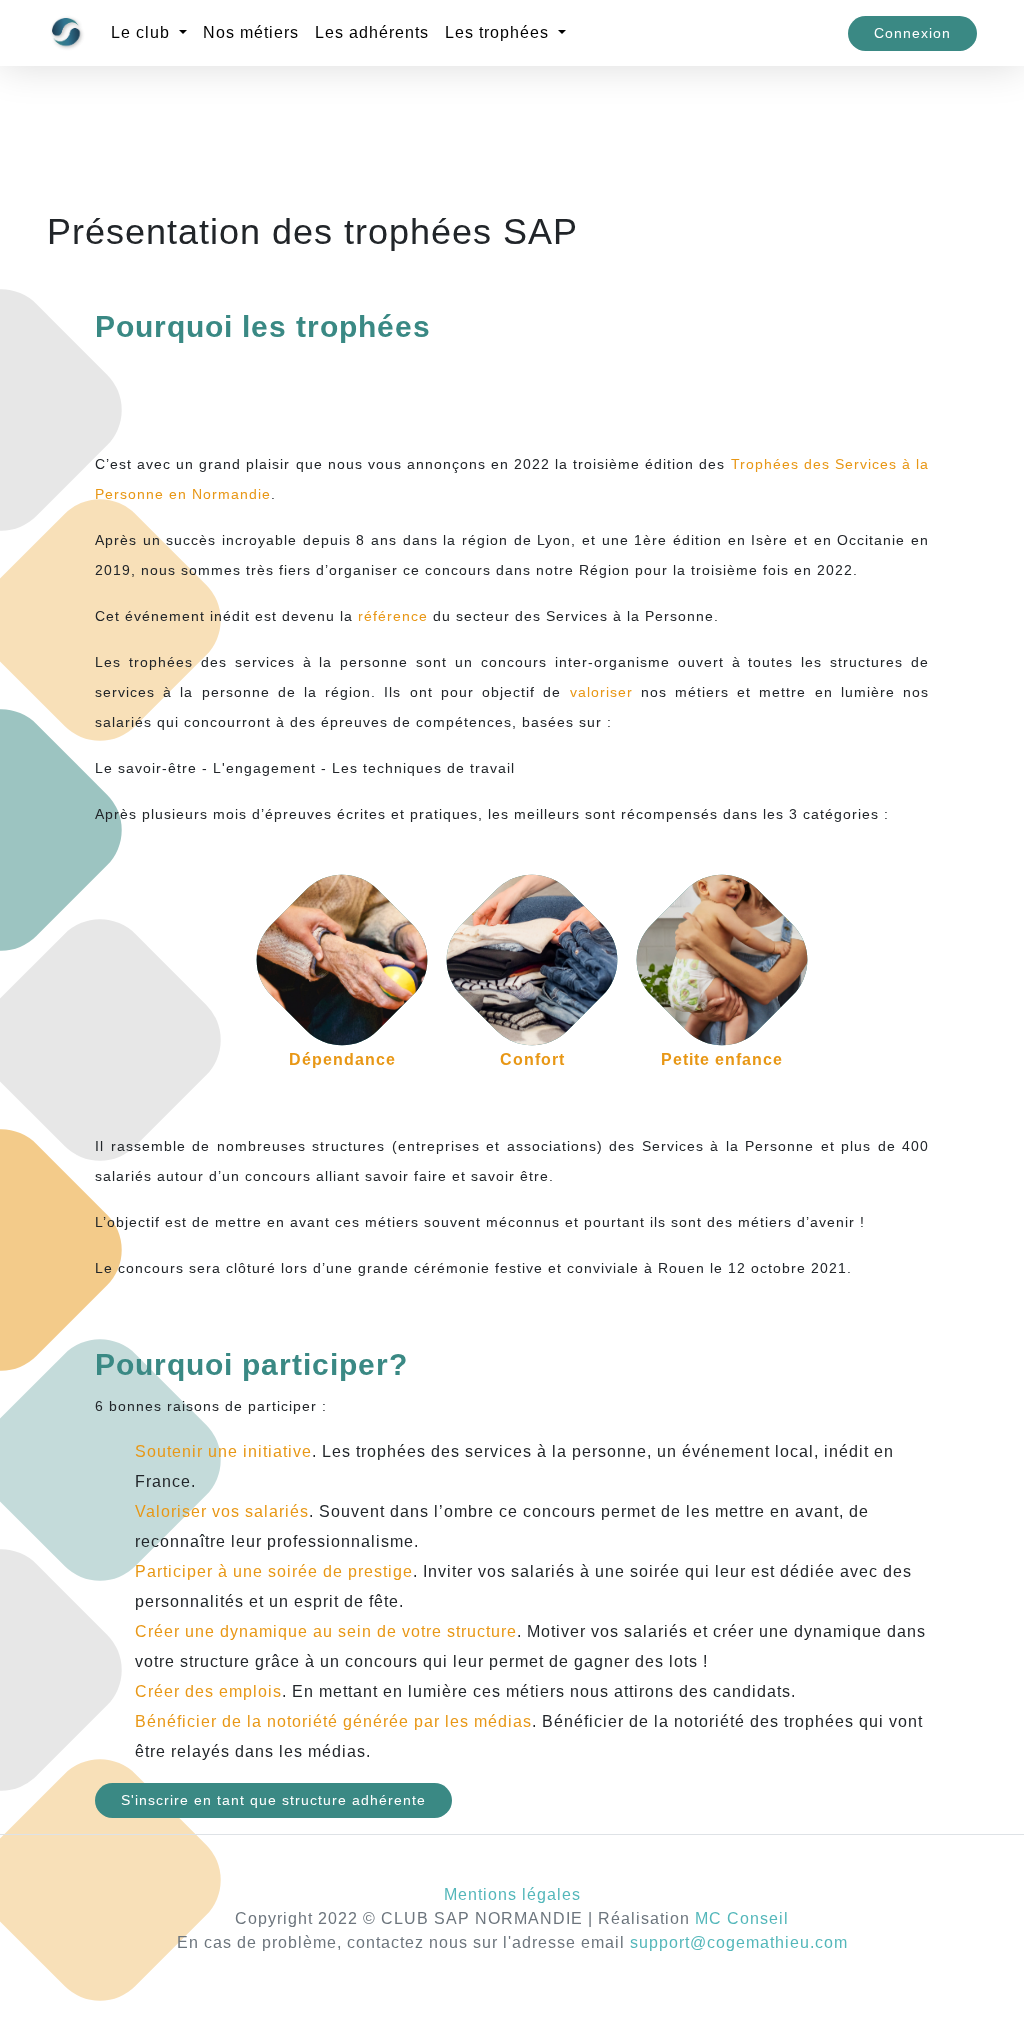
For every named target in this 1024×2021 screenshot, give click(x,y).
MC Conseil (742, 1918)
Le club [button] (143, 32)
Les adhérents (372, 32)
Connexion (912, 33)
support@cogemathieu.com (739, 1942)
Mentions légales (512, 1894)
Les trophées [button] (499, 32)
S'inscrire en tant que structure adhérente (273, 1800)
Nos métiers (251, 32)
